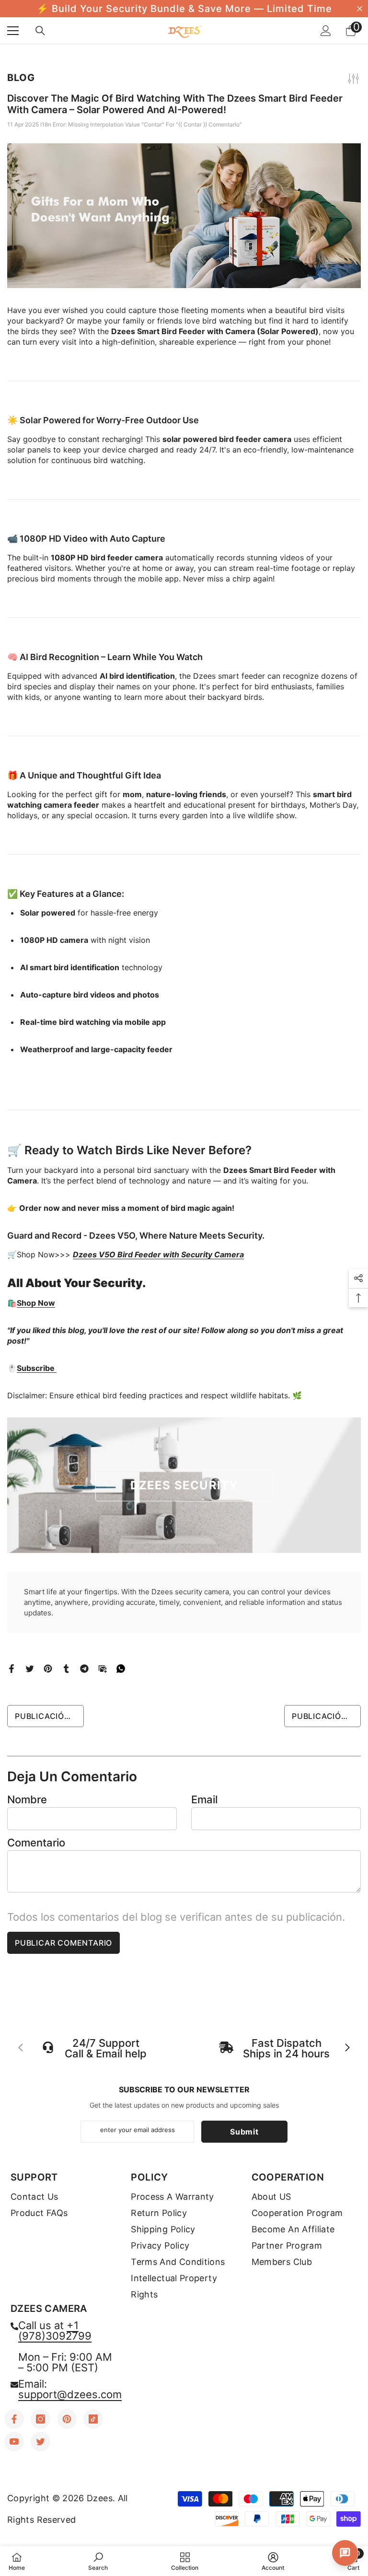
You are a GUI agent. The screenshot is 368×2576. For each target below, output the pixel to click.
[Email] (103, 1668)
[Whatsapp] (121, 1668)
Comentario (36, 1843)
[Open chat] (345, 2553)
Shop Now (36, 1303)
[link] (98, 2561)
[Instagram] (40, 2419)
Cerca (360, 9)
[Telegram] (84, 1668)
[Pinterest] (48, 1668)
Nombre (27, 1799)
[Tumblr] (66, 1668)
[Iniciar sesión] (326, 31)
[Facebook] (11, 1668)
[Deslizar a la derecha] (347, 2048)
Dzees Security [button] (184, 1485)
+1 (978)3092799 (55, 2331)
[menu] (13, 31)
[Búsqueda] (40, 31)
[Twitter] (30, 1668)
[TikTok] (93, 2419)
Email (204, 1799)
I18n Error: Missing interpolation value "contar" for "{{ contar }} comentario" (141, 124)
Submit (244, 2132)
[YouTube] (14, 2442)
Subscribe (37, 1368)
